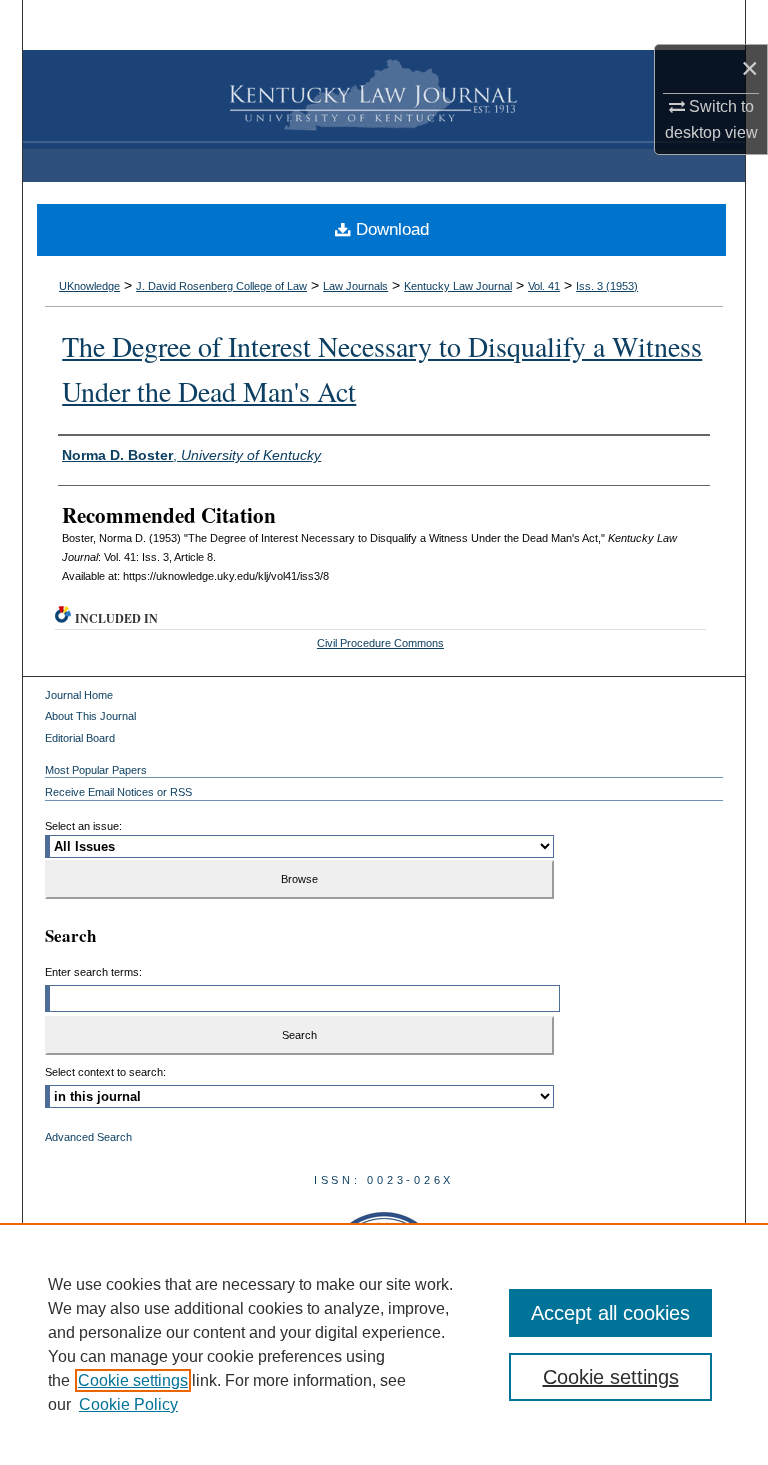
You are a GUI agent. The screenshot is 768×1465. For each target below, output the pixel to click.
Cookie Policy (128, 1404)
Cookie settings (133, 1380)
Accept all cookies (610, 1313)
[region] (384, 1344)
